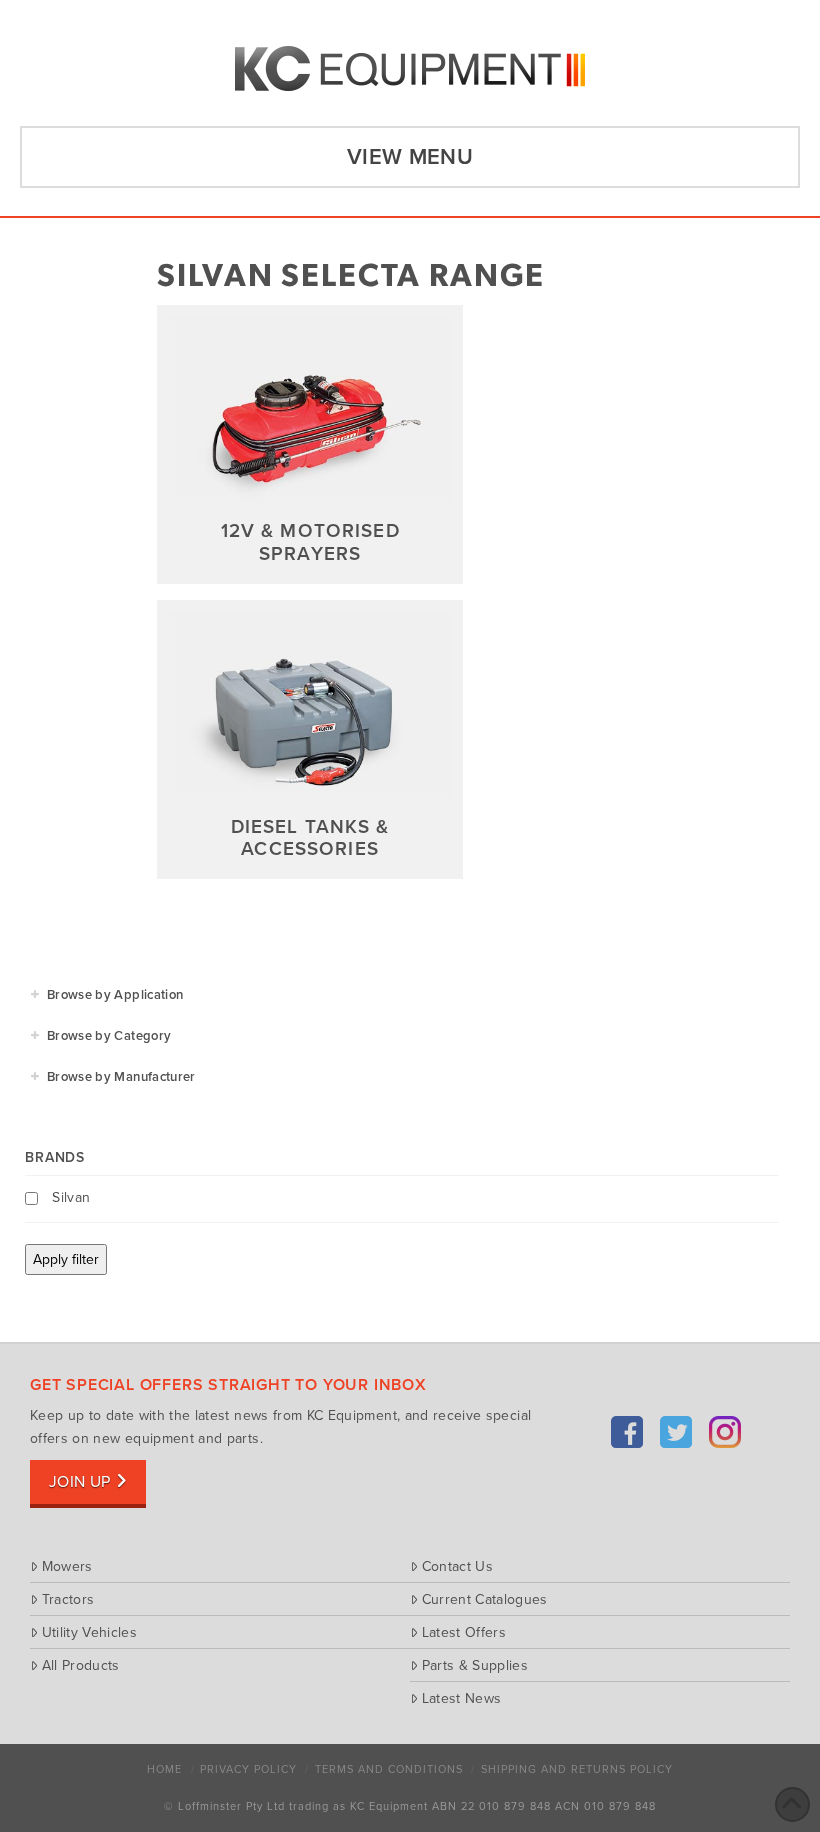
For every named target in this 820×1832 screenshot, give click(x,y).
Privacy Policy (248, 1769)
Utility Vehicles (89, 1632)
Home (164, 1769)
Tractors (68, 1599)
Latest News (461, 1698)
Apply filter (66, 1259)
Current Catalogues (485, 1599)
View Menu (410, 157)
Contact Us (457, 1566)
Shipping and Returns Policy (577, 1769)
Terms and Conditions (389, 1769)
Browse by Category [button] (109, 1036)
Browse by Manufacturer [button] (121, 1077)
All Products (81, 1665)
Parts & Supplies (475, 1665)
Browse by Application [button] (115, 995)
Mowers (67, 1566)
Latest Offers (464, 1632)
